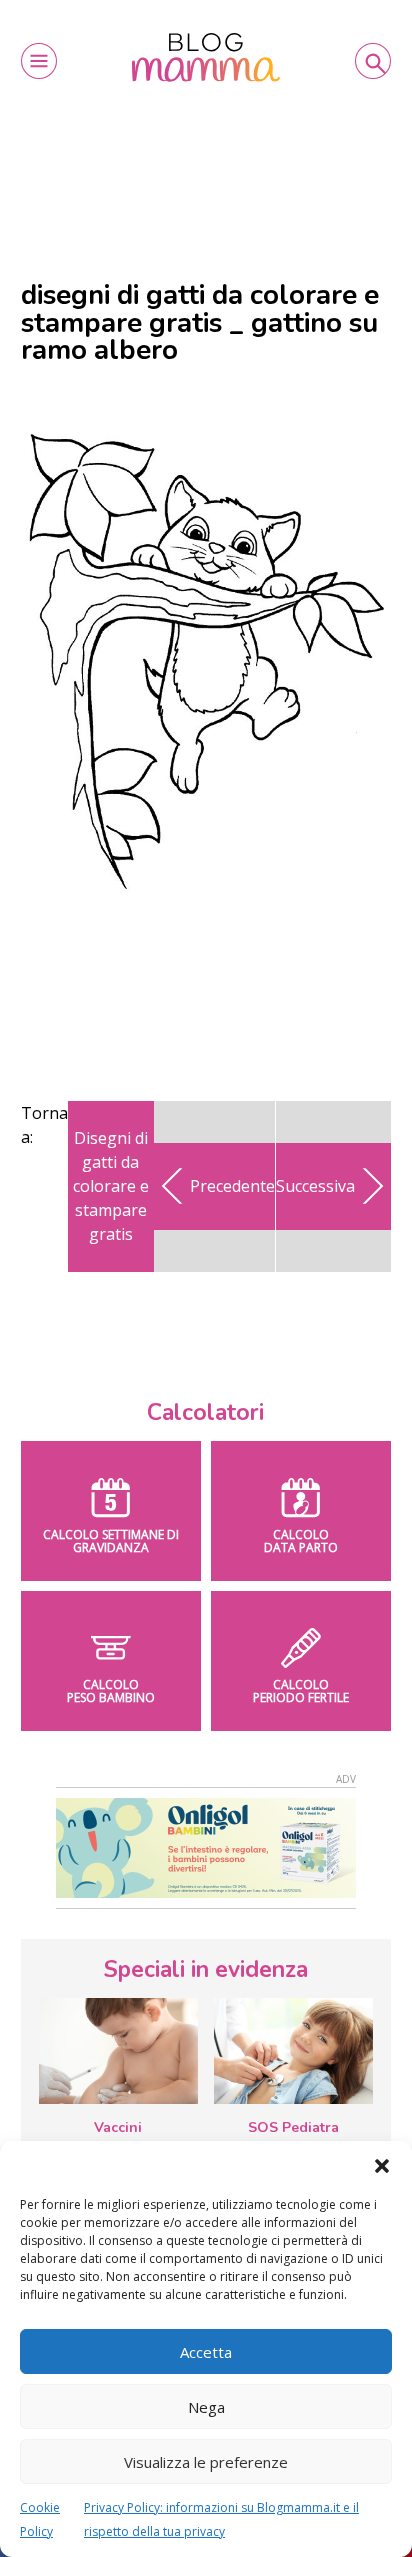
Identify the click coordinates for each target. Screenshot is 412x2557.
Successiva (315, 1186)
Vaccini (118, 2127)
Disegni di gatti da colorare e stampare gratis (111, 1186)
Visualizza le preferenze (206, 2462)
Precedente (232, 1186)
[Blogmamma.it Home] (206, 57)
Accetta (206, 2352)
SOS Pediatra (293, 2127)
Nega (206, 2407)
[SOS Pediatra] (293, 2051)
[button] (382, 2166)
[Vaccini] (118, 2051)
